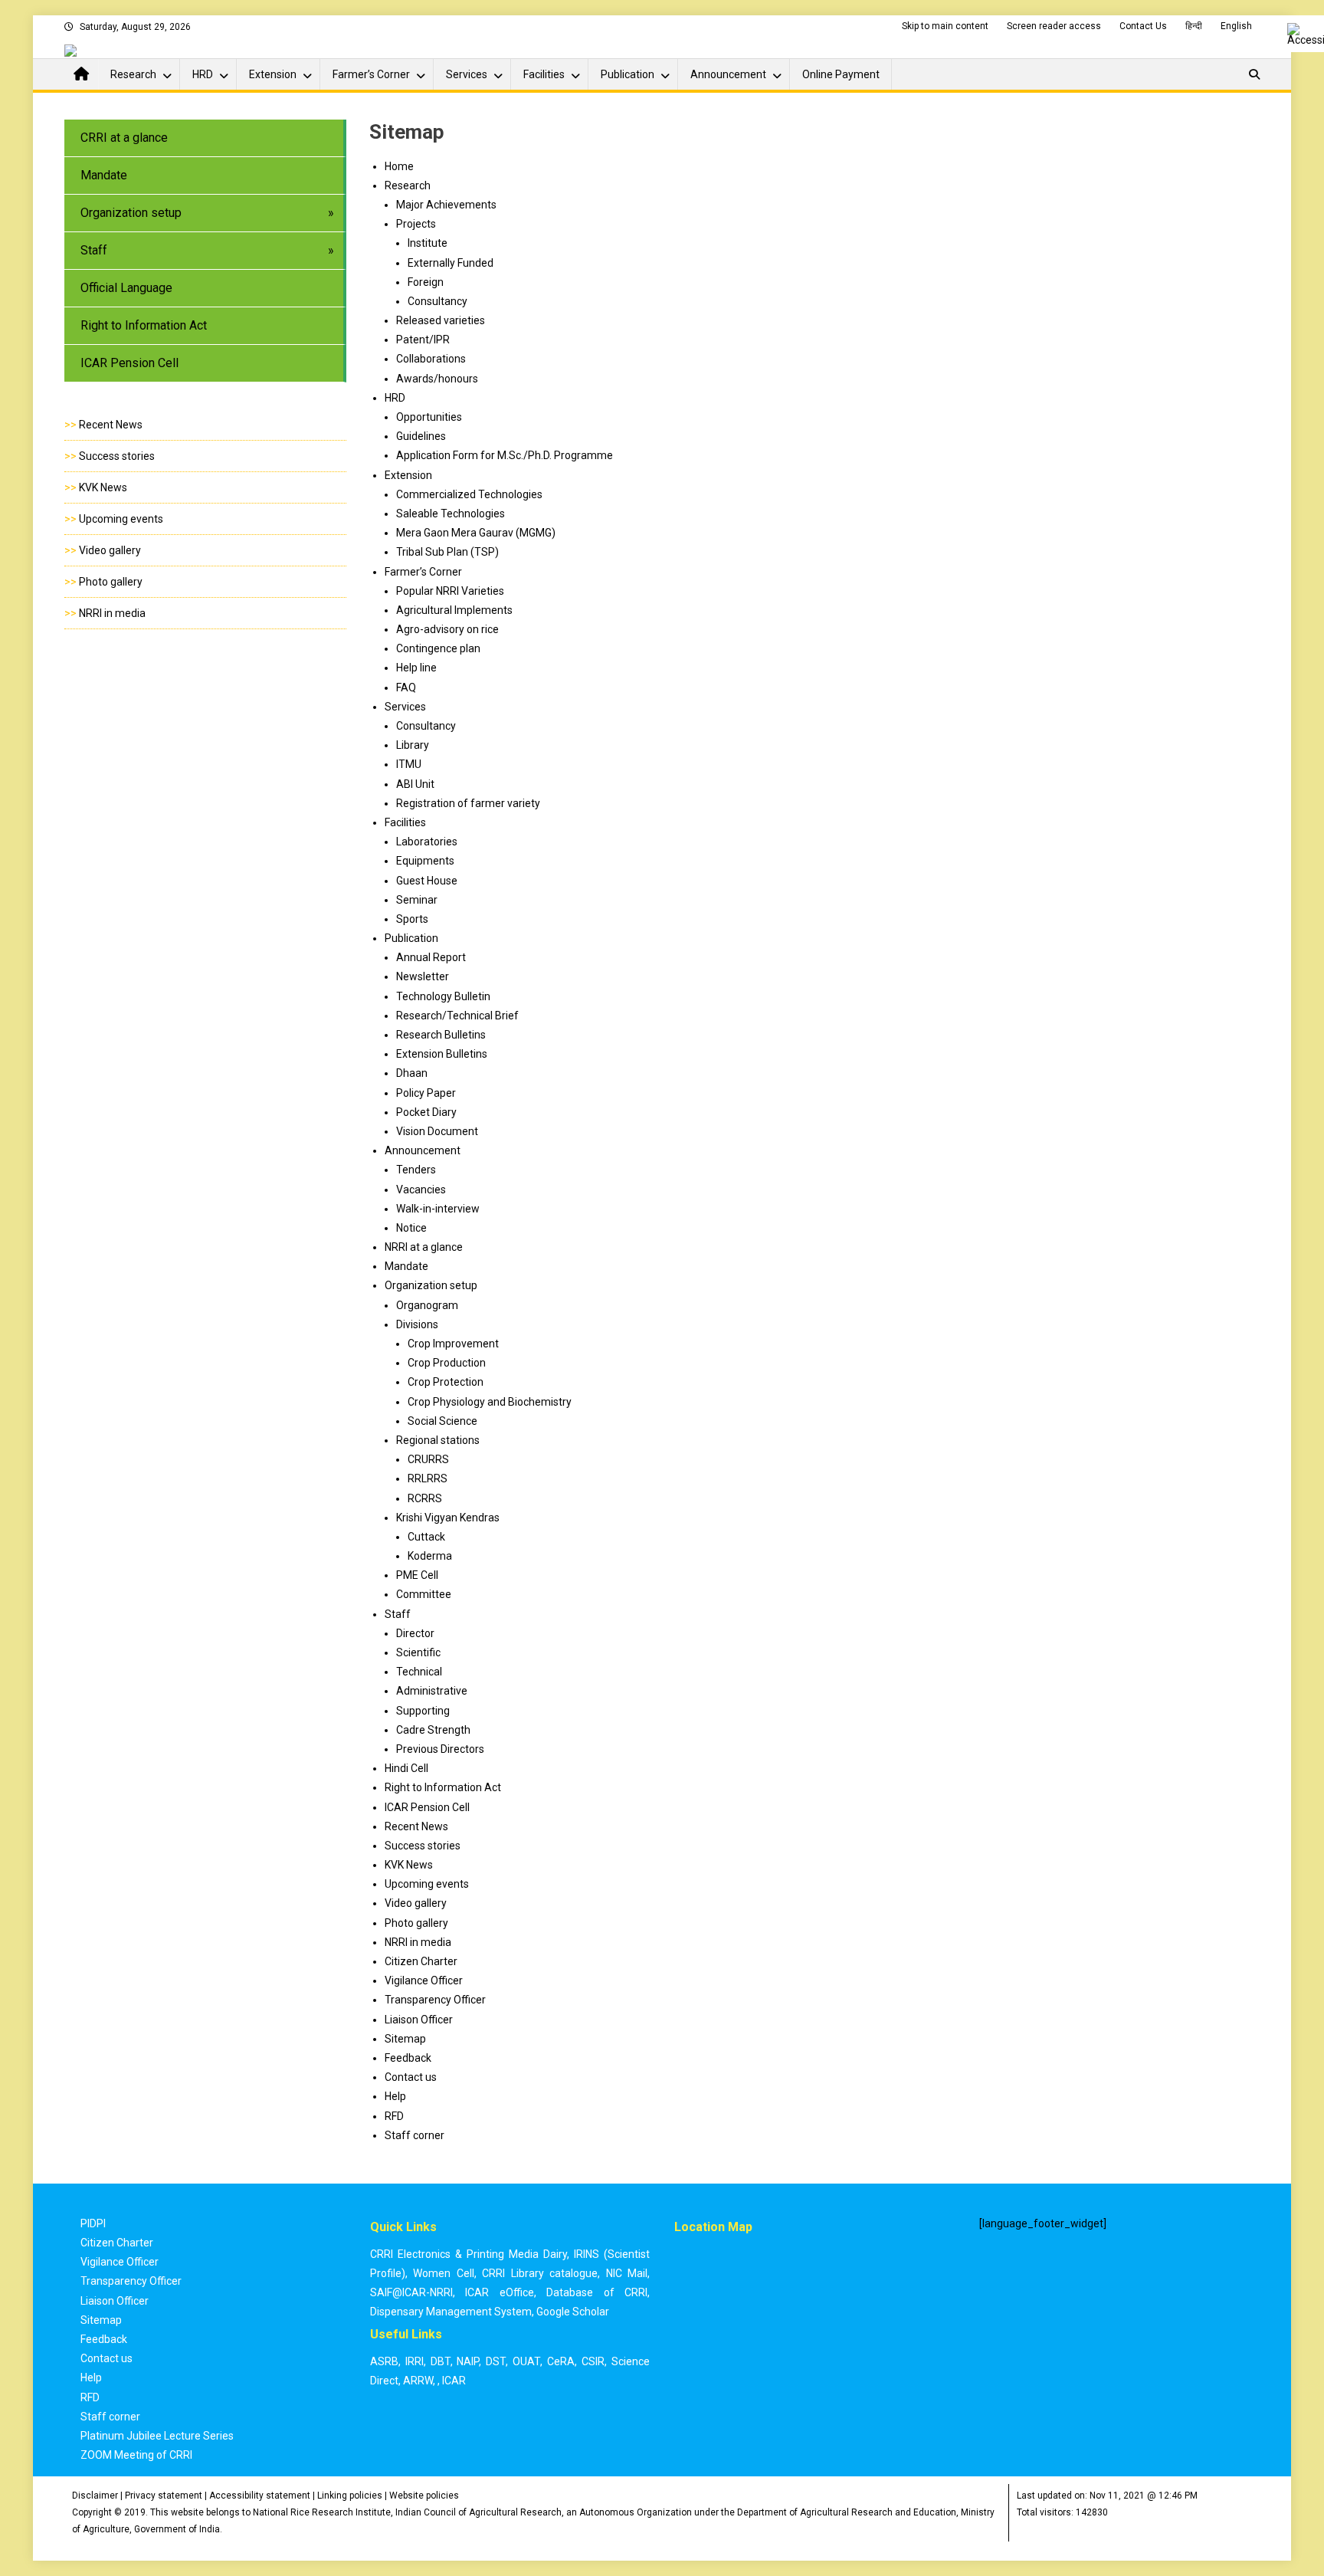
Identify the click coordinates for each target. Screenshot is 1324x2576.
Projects (416, 224)
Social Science (442, 1421)
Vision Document (437, 1131)
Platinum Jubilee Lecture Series (157, 2436)
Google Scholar (573, 2312)
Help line (416, 668)
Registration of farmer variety (468, 803)
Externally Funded (451, 263)
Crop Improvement (453, 1344)
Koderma (430, 1556)
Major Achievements (446, 205)
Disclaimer (95, 2496)
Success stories (117, 456)
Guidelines (421, 436)
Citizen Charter (421, 1961)
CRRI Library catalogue (540, 2273)
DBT (441, 2361)
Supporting (423, 1711)
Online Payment (841, 74)
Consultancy (426, 726)
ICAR (454, 2381)
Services (467, 74)
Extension (273, 74)
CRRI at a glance (124, 138)
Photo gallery (111, 582)
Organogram (427, 1305)
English (1236, 26)
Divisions (417, 1324)
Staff (94, 250)
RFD (394, 2116)
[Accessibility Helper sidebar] (1306, 34)
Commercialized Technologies (469, 494)
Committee (424, 1594)
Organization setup (131, 213)
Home (399, 166)
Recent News (111, 425)
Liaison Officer (419, 2020)
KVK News (103, 487)
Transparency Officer (435, 2000)
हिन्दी (1194, 26)
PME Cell (417, 1575)
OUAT (526, 2361)
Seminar (417, 900)
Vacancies (421, 1190)
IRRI (415, 2361)
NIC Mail (627, 2273)
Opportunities (429, 417)
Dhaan (412, 1073)
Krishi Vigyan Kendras (448, 1518)
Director (415, 1633)
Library (413, 745)
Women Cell (444, 2273)
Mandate (104, 175)
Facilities (544, 74)
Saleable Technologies (451, 514)
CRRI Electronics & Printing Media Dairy (469, 2254)
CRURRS (428, 1459)
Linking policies (350, 2496)
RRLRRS (428, 1478)
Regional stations (438, 1440)
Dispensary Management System (451, 2312)
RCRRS (425, 1498)
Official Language (126, 288)
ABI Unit (415, 784)
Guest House (427, 881)
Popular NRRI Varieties (450, 591)
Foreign (426, 282)
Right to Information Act (144, 325)
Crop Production (447, 1363)
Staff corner (415, 2135)
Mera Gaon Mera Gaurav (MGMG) (476, 533)
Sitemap (405, 2039)
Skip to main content (945, 26)
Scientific (418, 1652)
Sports (412, 919)
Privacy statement (164, 2496)
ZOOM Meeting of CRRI (136, 2455)
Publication (628, 74)
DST (496, 2361)
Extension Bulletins (442, 1054)
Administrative (432, 1691)
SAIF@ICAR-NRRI (411, 2292)
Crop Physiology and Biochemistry (490, 1402)
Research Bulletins (441, 1035)
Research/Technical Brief (457, 1016)
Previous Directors (440, 1749)
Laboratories (427, 842)
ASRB (384, 2361)
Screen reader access (1054, 26)
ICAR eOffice (500, 2292)
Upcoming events (121, 519)
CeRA (561, 2361)
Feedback (408, 2058)
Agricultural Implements (454, 610)
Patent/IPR (423, 340)
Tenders (416, 1170)
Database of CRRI (597, 2292)
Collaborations (431, 359)
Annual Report (431, 957)
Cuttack (426, 1537)
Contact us (411, 2077)
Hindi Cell (406, 1768)
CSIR (593, 2361)
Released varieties (441, 320)
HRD (203, 74)
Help (395, 2096)
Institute (428, 243)
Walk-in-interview (438, 1209)
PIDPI (93, 2223)
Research (133, 74)
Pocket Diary (426, 1112)
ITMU (409, 764)
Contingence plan (438, 648)
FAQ (406, 687)
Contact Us (1143, 26)
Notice (411, 1228)
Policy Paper (426, 1093)
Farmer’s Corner (371, 74)
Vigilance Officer (424, 1980)
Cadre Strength (433, 1730)
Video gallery (110, 550)
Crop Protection (446, 1382)
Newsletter (423, 976)
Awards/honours (437, 379)
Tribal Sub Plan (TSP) (447, 552)
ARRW (418, 2381)
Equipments (425, 861)
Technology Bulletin (443, 996)
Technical (419, 1672)
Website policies (424, 2496)
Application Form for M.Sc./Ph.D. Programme (505, 455)
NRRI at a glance (424, 1247)
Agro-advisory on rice (447, 629)
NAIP (468, 2361)
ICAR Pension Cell (129, 363)
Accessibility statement (260, 2496)
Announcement (728, 74)
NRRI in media (112, 613)
